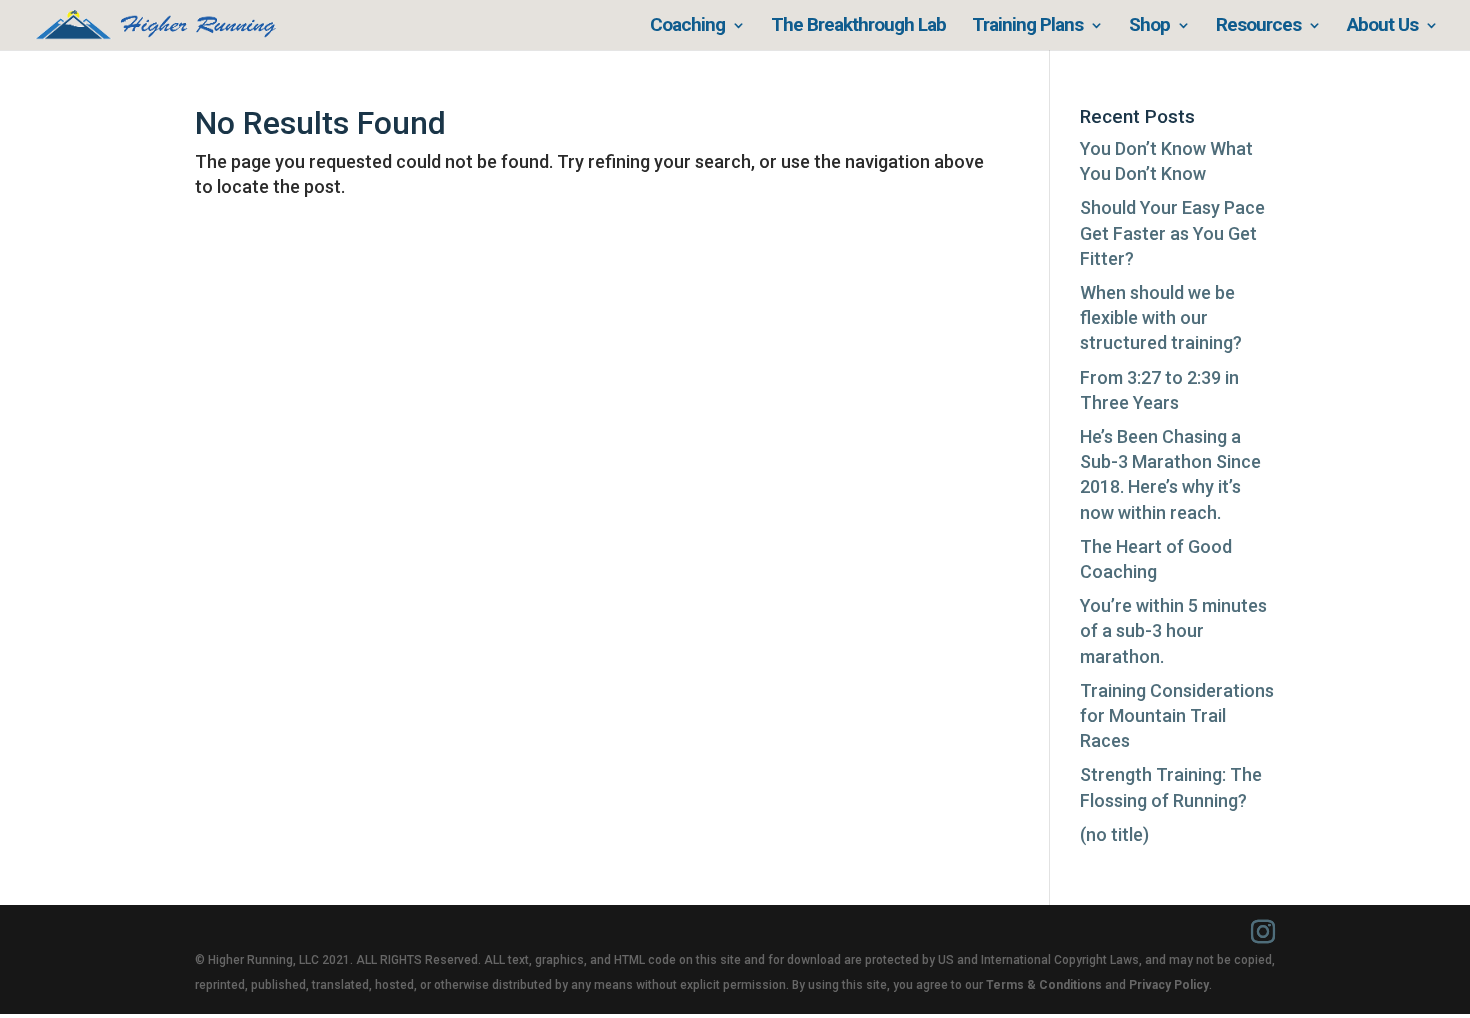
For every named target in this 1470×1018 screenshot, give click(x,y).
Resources (1258, 27)
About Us (1382, 27)
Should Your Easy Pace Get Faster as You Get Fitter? (1172, 232)
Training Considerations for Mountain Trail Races (1177, 715)
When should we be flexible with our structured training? (1161, 317)
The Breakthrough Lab (858, 27)
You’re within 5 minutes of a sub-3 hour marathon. (1173, 630)
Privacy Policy (1169, 985)
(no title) (1114, 834)
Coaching (687, 27)
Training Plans (1027, 27)
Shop (1149, 27)
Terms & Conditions (1044, 985)
